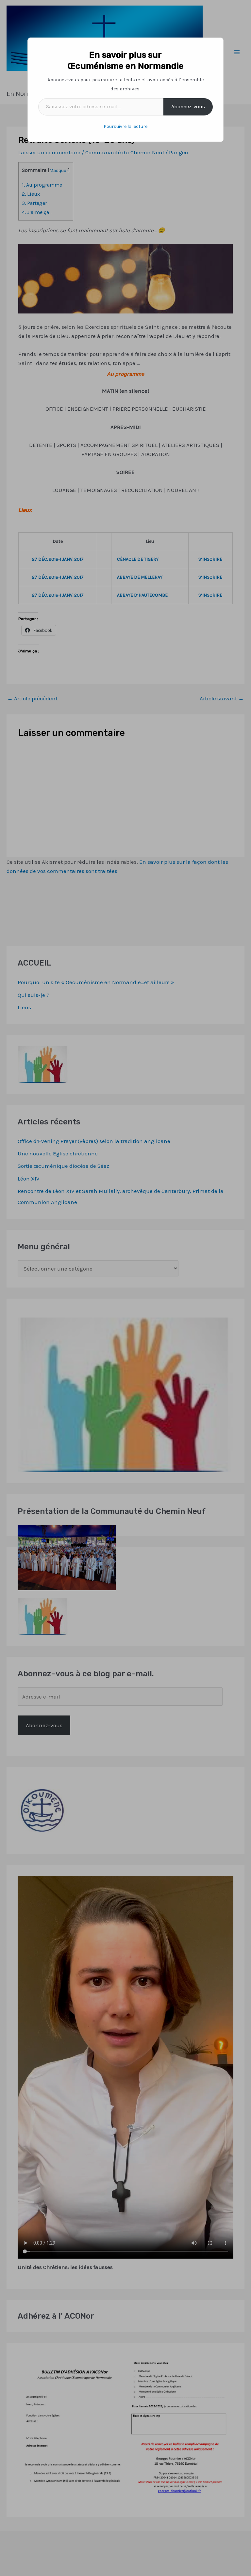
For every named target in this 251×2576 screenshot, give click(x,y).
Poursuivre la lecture (125, 126)
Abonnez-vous (188, 107)
